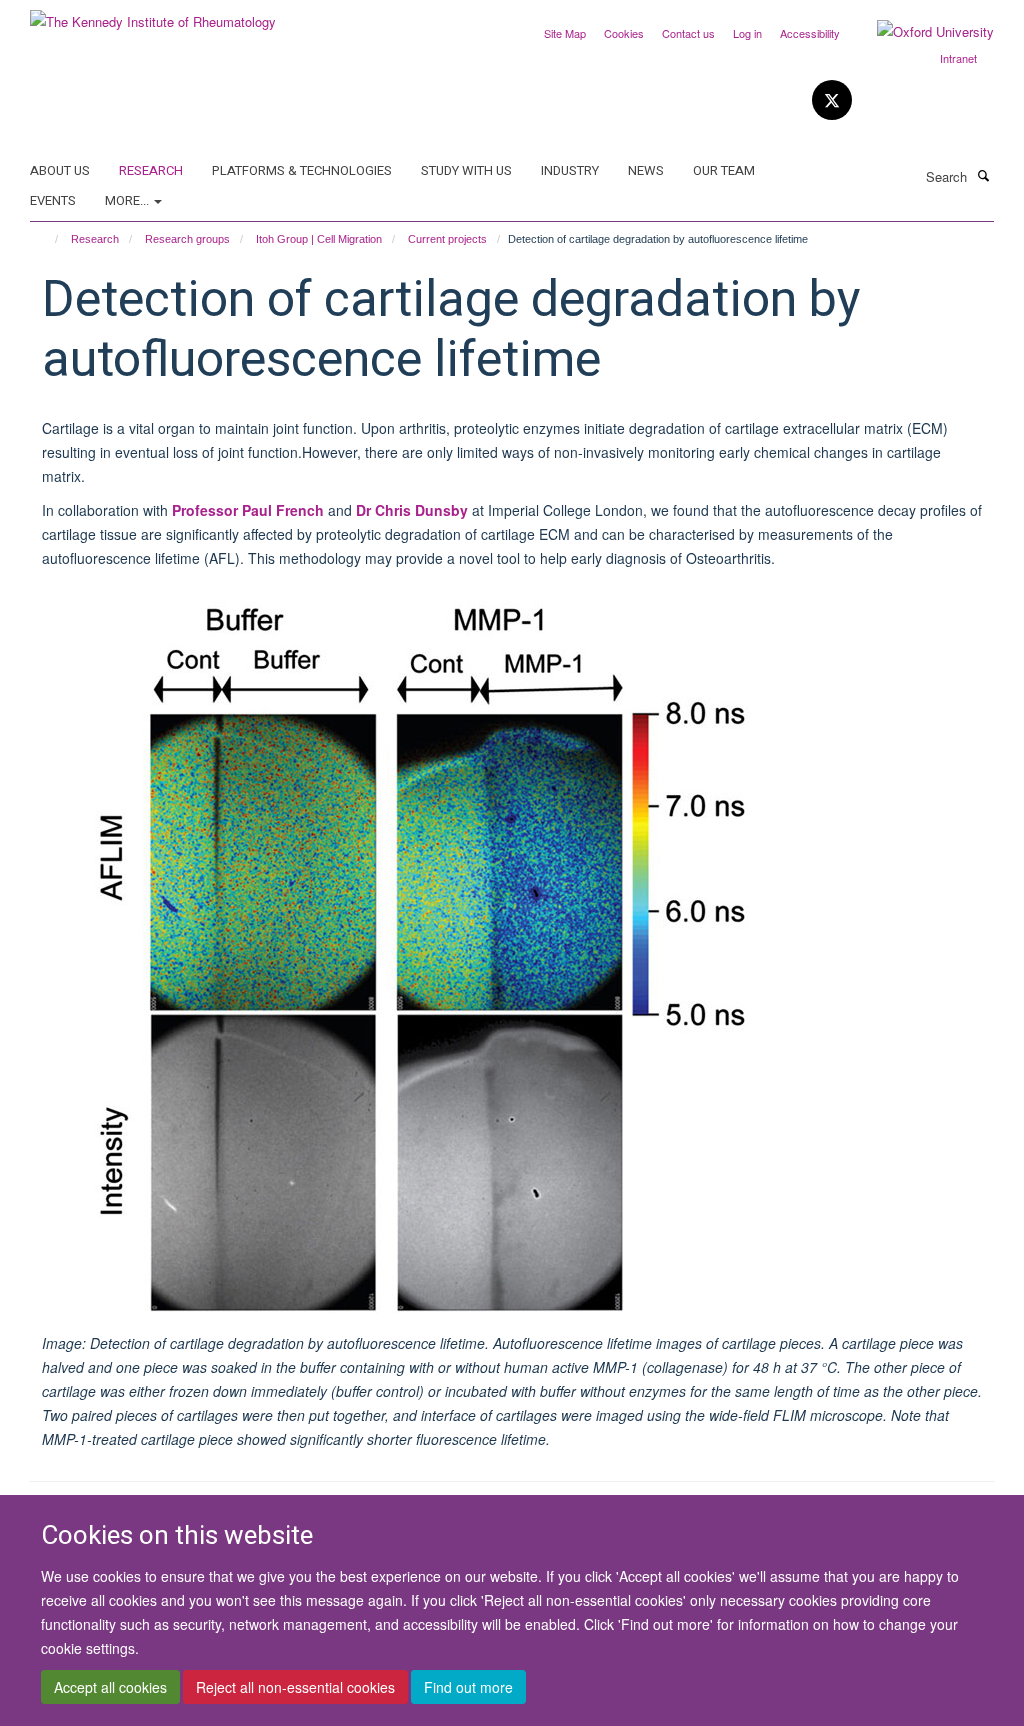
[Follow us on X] (832, 100)
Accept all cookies (110, 1687)
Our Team (724, 170)
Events (53, 200)
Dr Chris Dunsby (412, 510)
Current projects (447, 239)
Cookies (624, 33)
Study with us (466, 170)
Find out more (468, 1687)
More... (128, 200)
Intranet (958, 58)
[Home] (47, 239)
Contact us (688, 33)
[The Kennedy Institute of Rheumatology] (153, 14)
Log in (747, 33)
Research (151, 170)
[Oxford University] (920, 32)
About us (60, 170)
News (646, 170)
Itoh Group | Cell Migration (319, 239)
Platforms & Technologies (302, 170)
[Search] (983, 175)
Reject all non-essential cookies (295, 1687)
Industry (570, 170)
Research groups (187, 239)
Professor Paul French (248, 510)
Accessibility (810, 33)
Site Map (565, 33)
